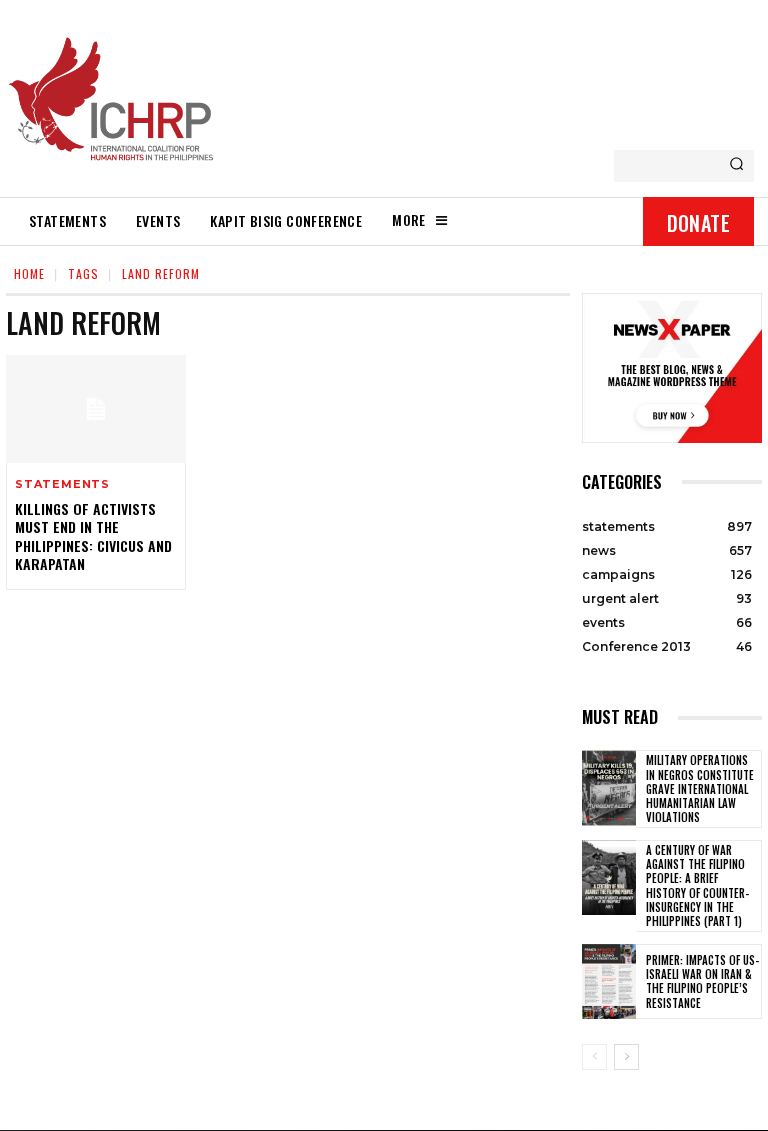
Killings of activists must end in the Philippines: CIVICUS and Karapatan (93, 536)
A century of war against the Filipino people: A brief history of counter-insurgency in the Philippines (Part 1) (697, 885)
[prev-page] (594, 1057)
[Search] (736, 166)
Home (29, 273)
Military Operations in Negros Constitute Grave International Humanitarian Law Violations (700, 788)
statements (62, 484)
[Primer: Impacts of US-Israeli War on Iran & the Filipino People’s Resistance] (609, 982)
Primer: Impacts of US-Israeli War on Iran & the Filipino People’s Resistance (702, 981)
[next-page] (626, 1057)
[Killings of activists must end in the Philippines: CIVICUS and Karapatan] (96, 409)
